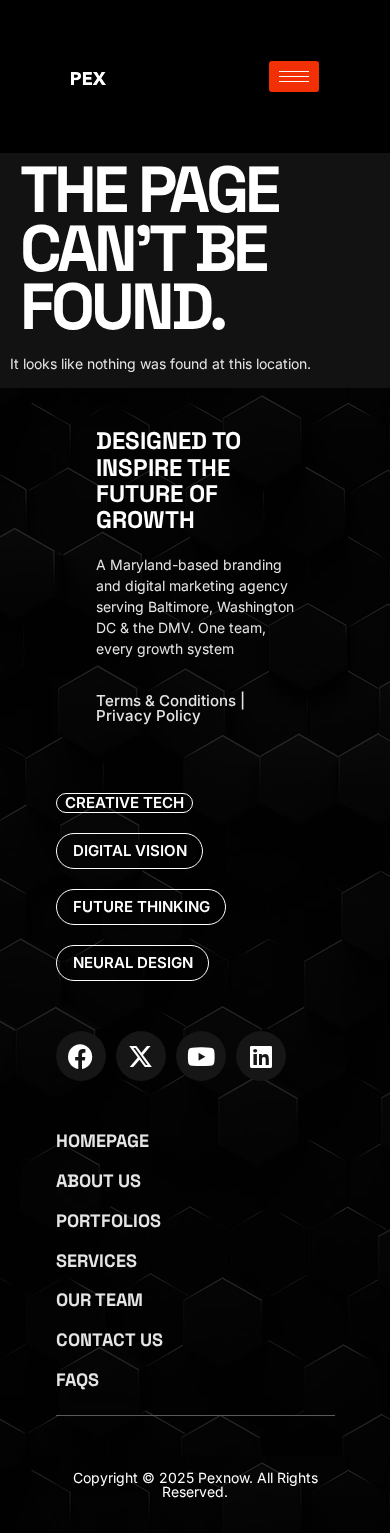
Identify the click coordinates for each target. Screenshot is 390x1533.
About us (98, 1180)
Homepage (102, 1140)
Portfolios (108, 1220)
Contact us (109, 1339)
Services (96, 1260)
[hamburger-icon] (294, 76)
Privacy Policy (148, 715)
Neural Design (133, 962)
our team (99, 1299)
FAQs (77, 1379)
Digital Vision (130, 850)
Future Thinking (141, 906)
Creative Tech (124, 802)
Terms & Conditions (166, 700)
